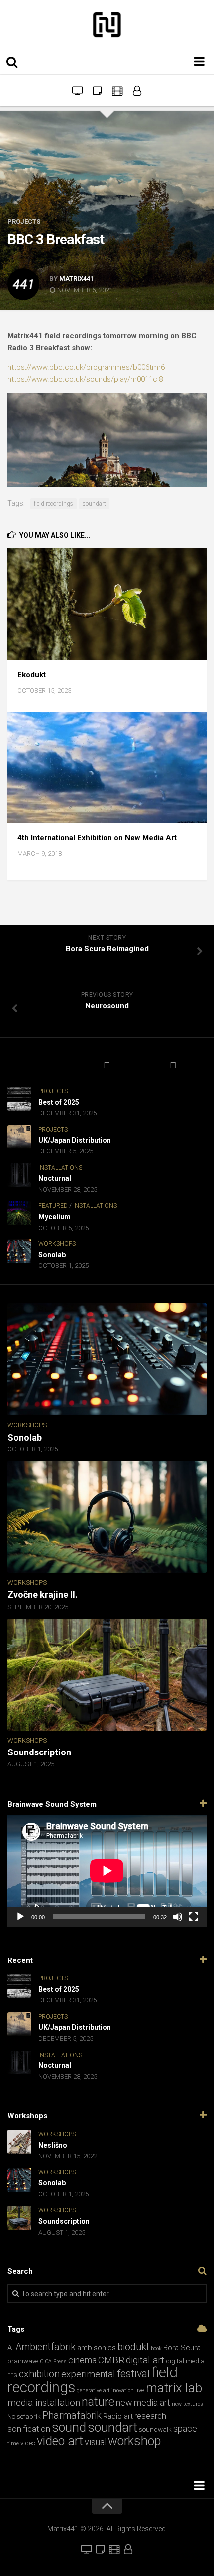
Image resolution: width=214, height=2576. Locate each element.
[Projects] (137, 91)
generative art (93, 2391)
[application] (107, 1871)
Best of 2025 (59, 1102)
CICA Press (53, 2361)
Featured (53, 1206)
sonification (29, 2429)
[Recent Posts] (41, 1060)
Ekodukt (32, 675)
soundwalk (155, 2429)
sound (69, 2427)
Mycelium (54, 1217)
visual (96, 2442)
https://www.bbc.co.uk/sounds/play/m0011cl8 (85, 379)
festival (133, 2374)
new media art (143, 2403)
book (156, 2348)
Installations (60, 1168)
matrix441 (76, 278)
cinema (82, 2360)
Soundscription (39, 1752)
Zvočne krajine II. (43, 1595)
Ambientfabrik (46, 2347)
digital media (185, 2361)
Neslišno (53, 2145)
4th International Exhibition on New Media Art (97, 838)
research (150, 2416)
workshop (134, 2441)
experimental (88, 2374)
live (140, 2390)
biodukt (133, 2347)
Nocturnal (55, 1178)
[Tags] (173, 1066)
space (185, 2428)
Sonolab (52, 1255)
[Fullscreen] (194, 1917)
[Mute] (178, 1917)
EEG (12, 2376)
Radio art (118, 2416)
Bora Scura (182, 2348)
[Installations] (77, 91)
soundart (94, 504)
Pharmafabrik (72, 2416)
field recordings (53, 504)
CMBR (111, 2360)
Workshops (57, 1244)
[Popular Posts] (107, 1066)
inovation (123, 2391)
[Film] (117, 91)
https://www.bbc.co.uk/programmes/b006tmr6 (86, 367)
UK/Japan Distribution (75, 1140)
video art (60, 2441)
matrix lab (174, 2388)
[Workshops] (97, 91)
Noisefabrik (24, 2417)
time (13, 2443)
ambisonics (97, 2348)
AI (11, 2348)
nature (98, 2402)
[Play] (20, 1917)
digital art (145, 2360)
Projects (24, 222)
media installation (44, 2403)
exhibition (39, 2374)
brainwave (23, 2361)
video (28, 2443)
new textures (187, 2404)
